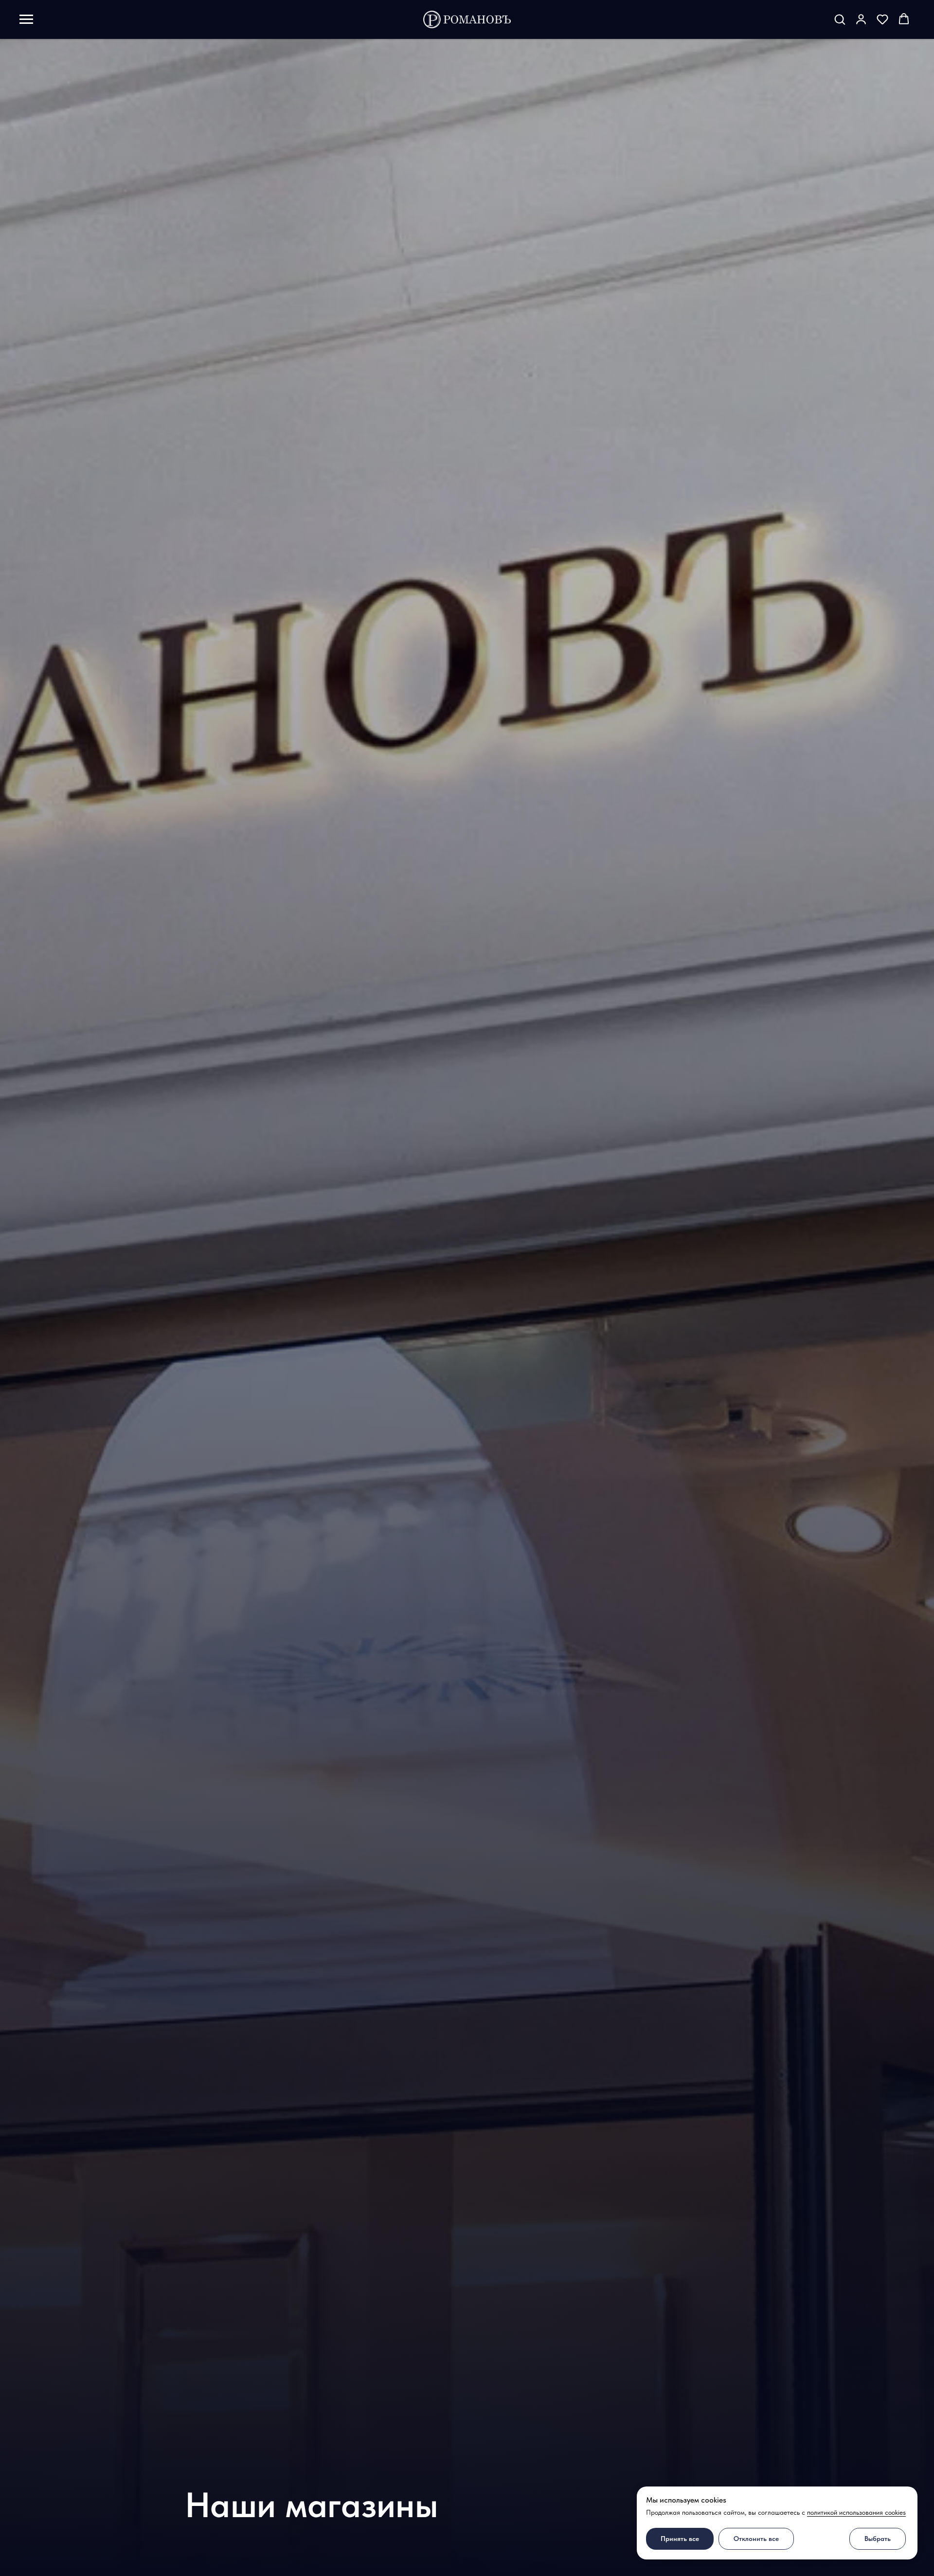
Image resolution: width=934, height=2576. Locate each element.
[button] (840, 19)
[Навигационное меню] (26, 19)
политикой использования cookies (856, 2512)
